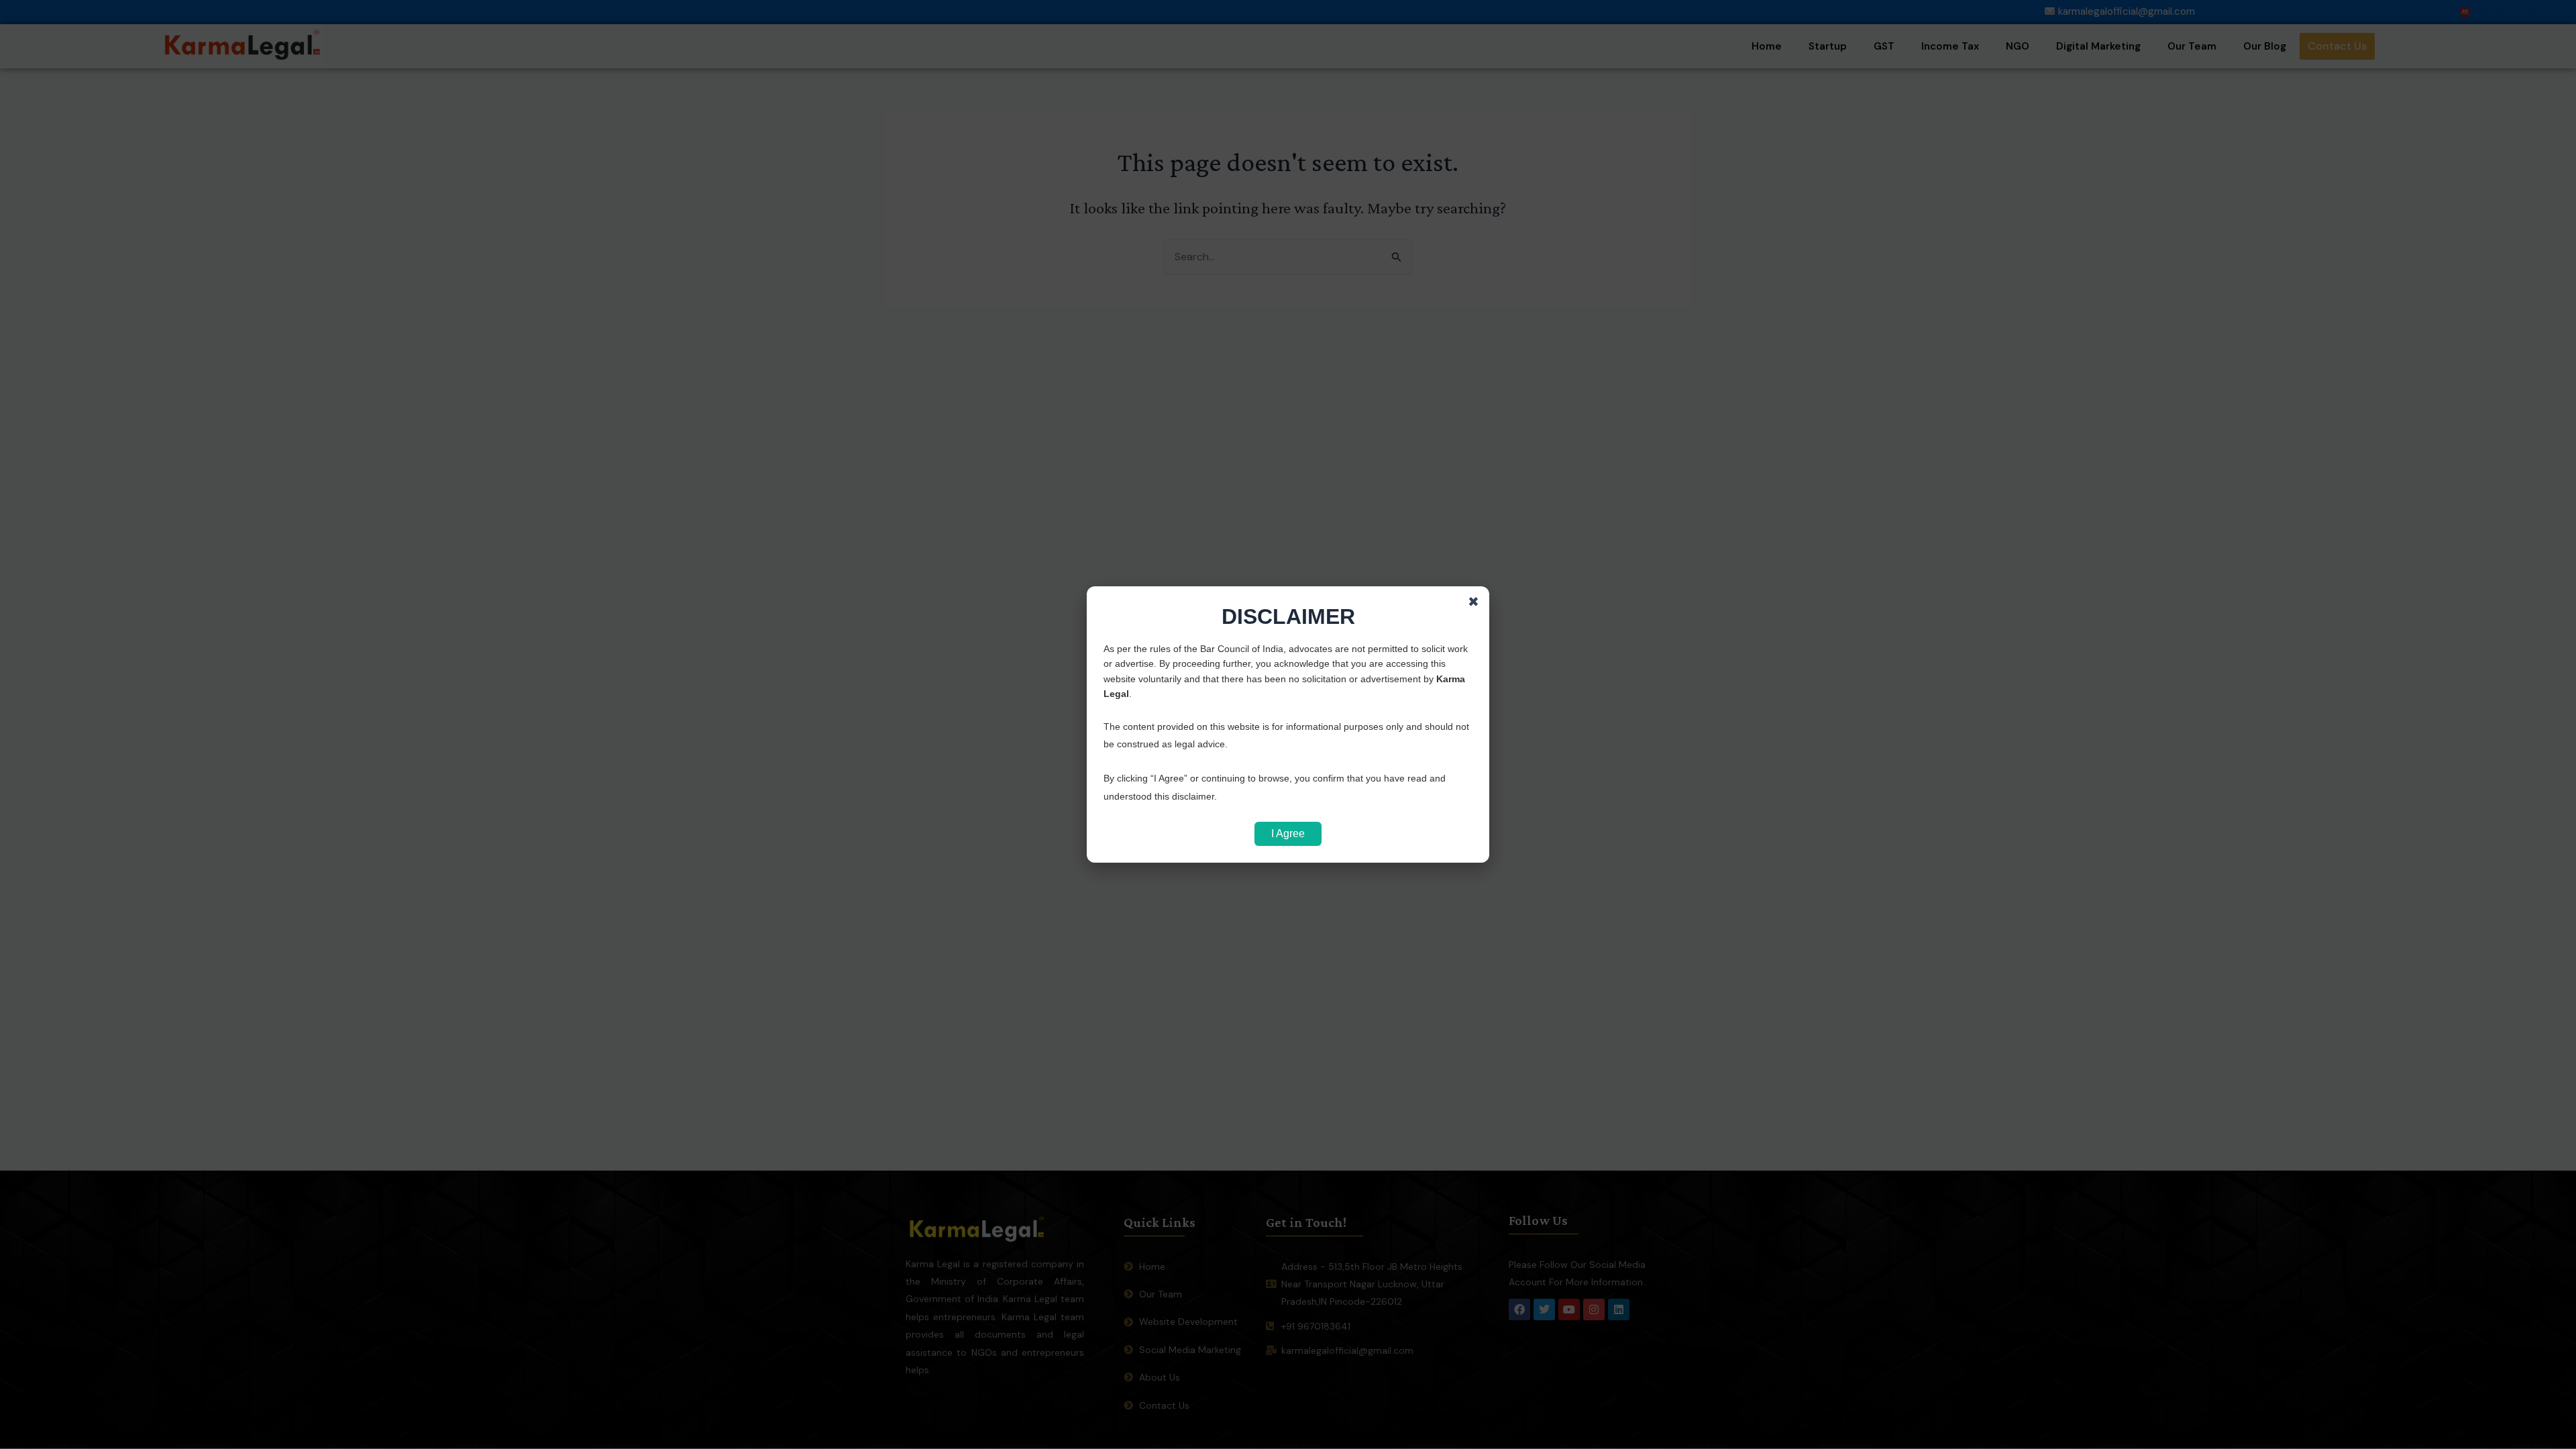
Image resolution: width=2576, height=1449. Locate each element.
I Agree (1288, 834)
